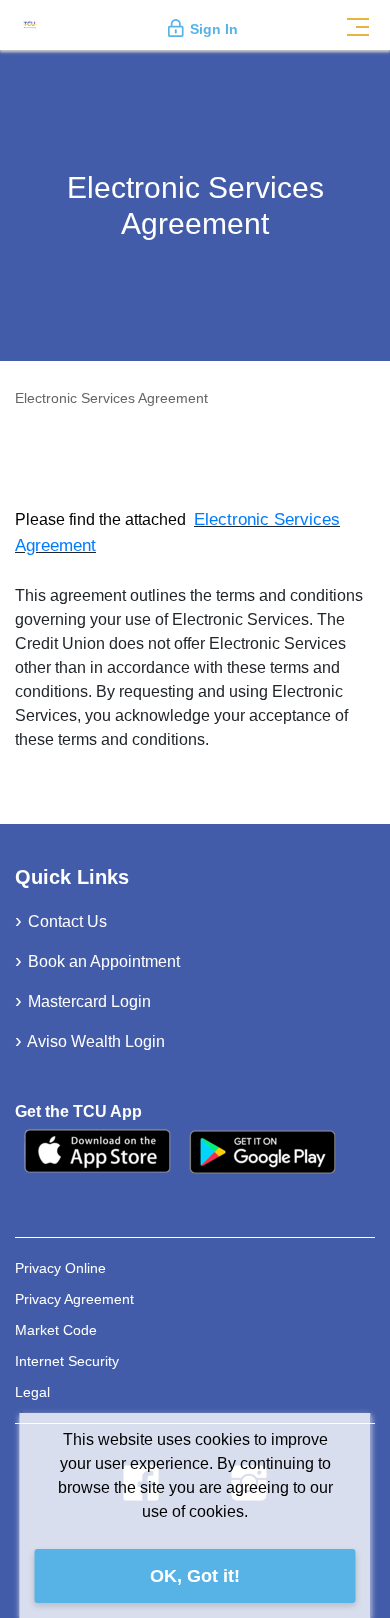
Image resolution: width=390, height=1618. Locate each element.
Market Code (56, 1330)
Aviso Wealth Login (96, 1041)
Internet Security (67, 1361)
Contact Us (67, 921)
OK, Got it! (195, 1576)
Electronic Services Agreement (111, 398)
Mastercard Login (89, 1001)
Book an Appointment (104, 961)
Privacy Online (60, 1268)
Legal (32, 1392)
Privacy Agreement (74, 1299)
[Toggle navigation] (358, 25)
